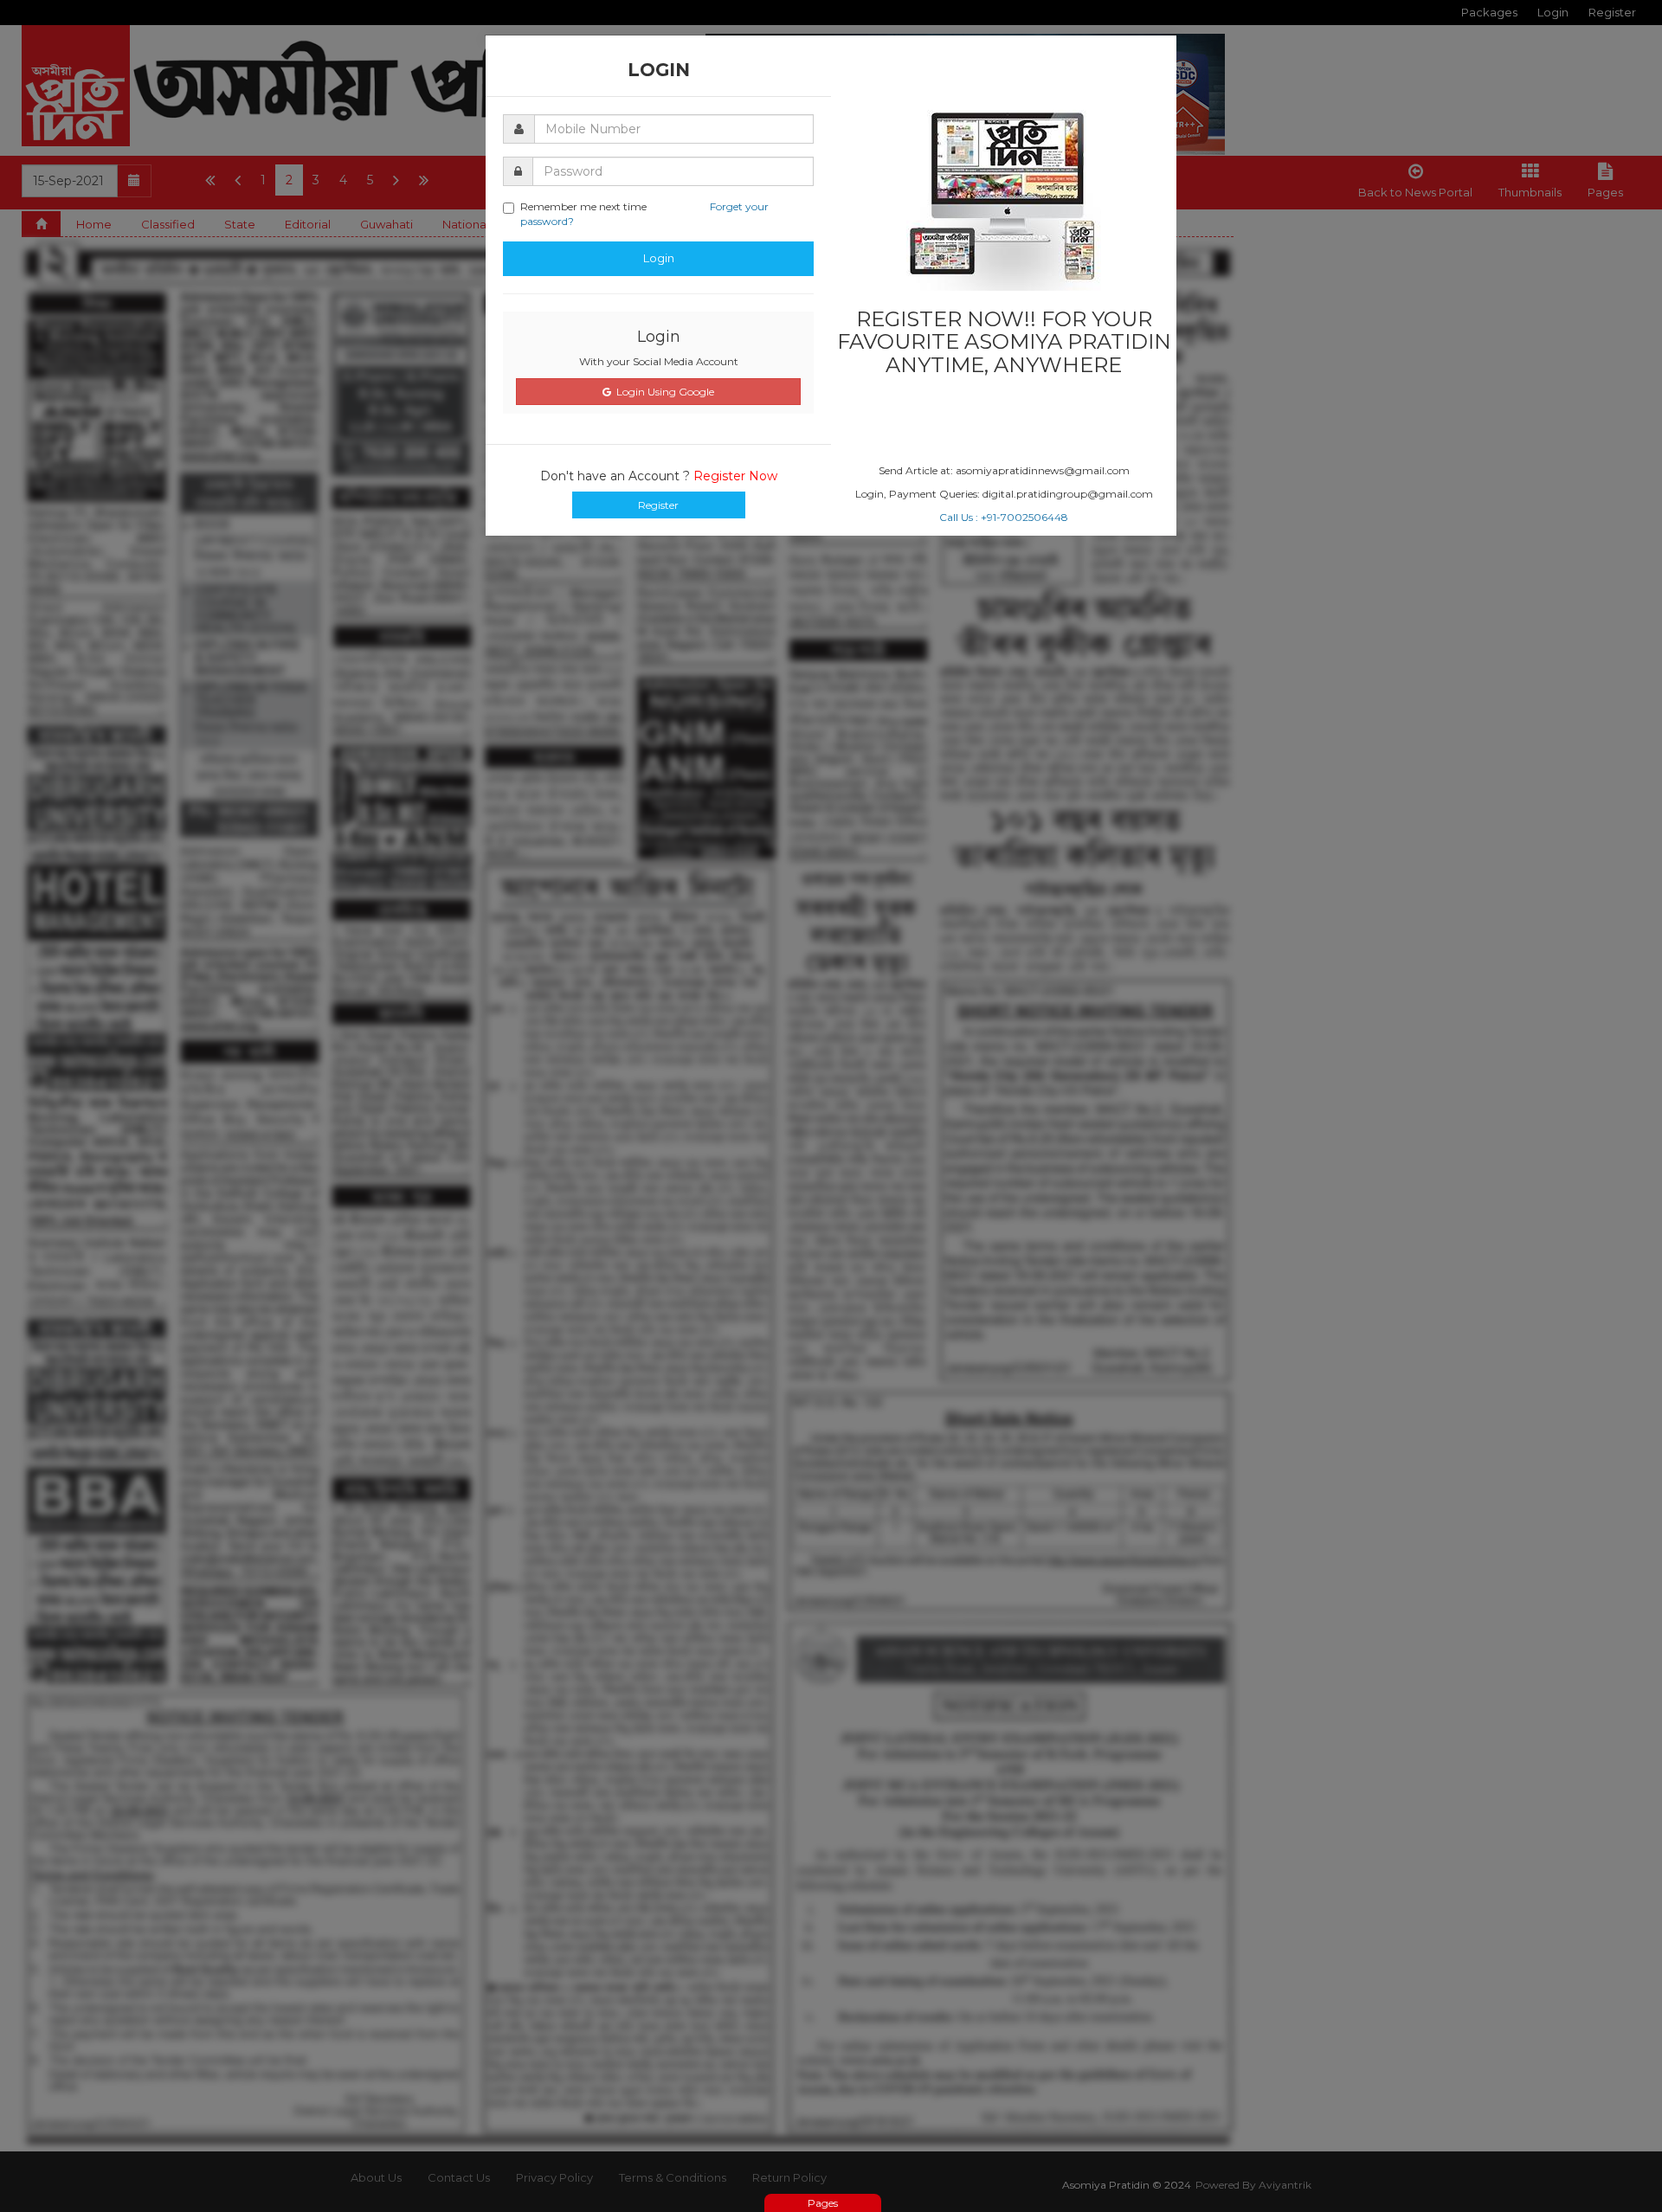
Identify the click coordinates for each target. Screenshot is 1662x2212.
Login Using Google (663, 392)
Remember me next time (644, 214)
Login (659, 258)
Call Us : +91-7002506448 (1004, 517)
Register (658, 505)
